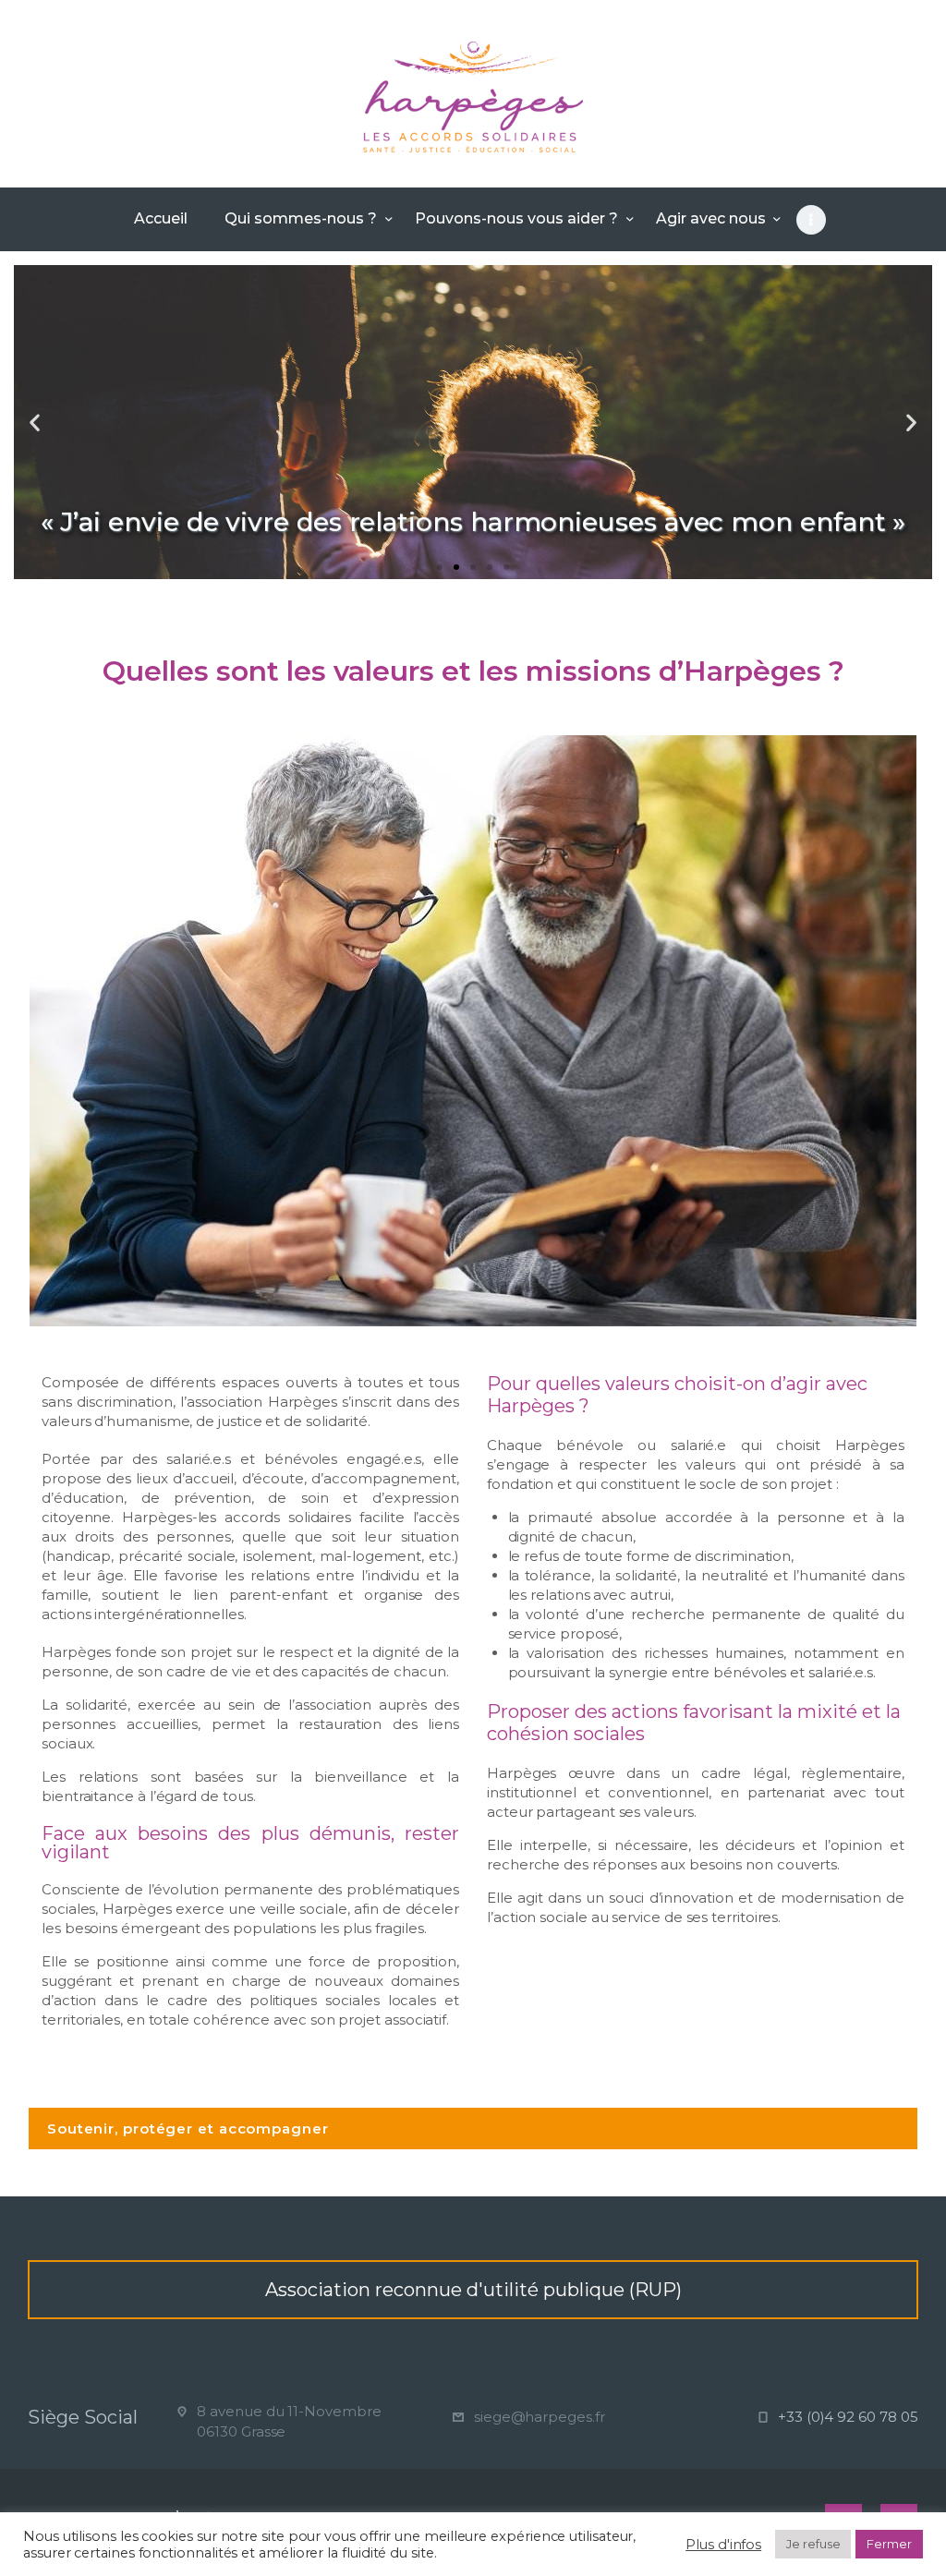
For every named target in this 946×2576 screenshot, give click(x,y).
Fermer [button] (889, 2544)
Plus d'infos (723, 2545)
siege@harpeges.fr (540, 2417)
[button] (440, 567)
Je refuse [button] (813, 2544)
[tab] (473, 2129)
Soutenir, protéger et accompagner (188, 2129)
